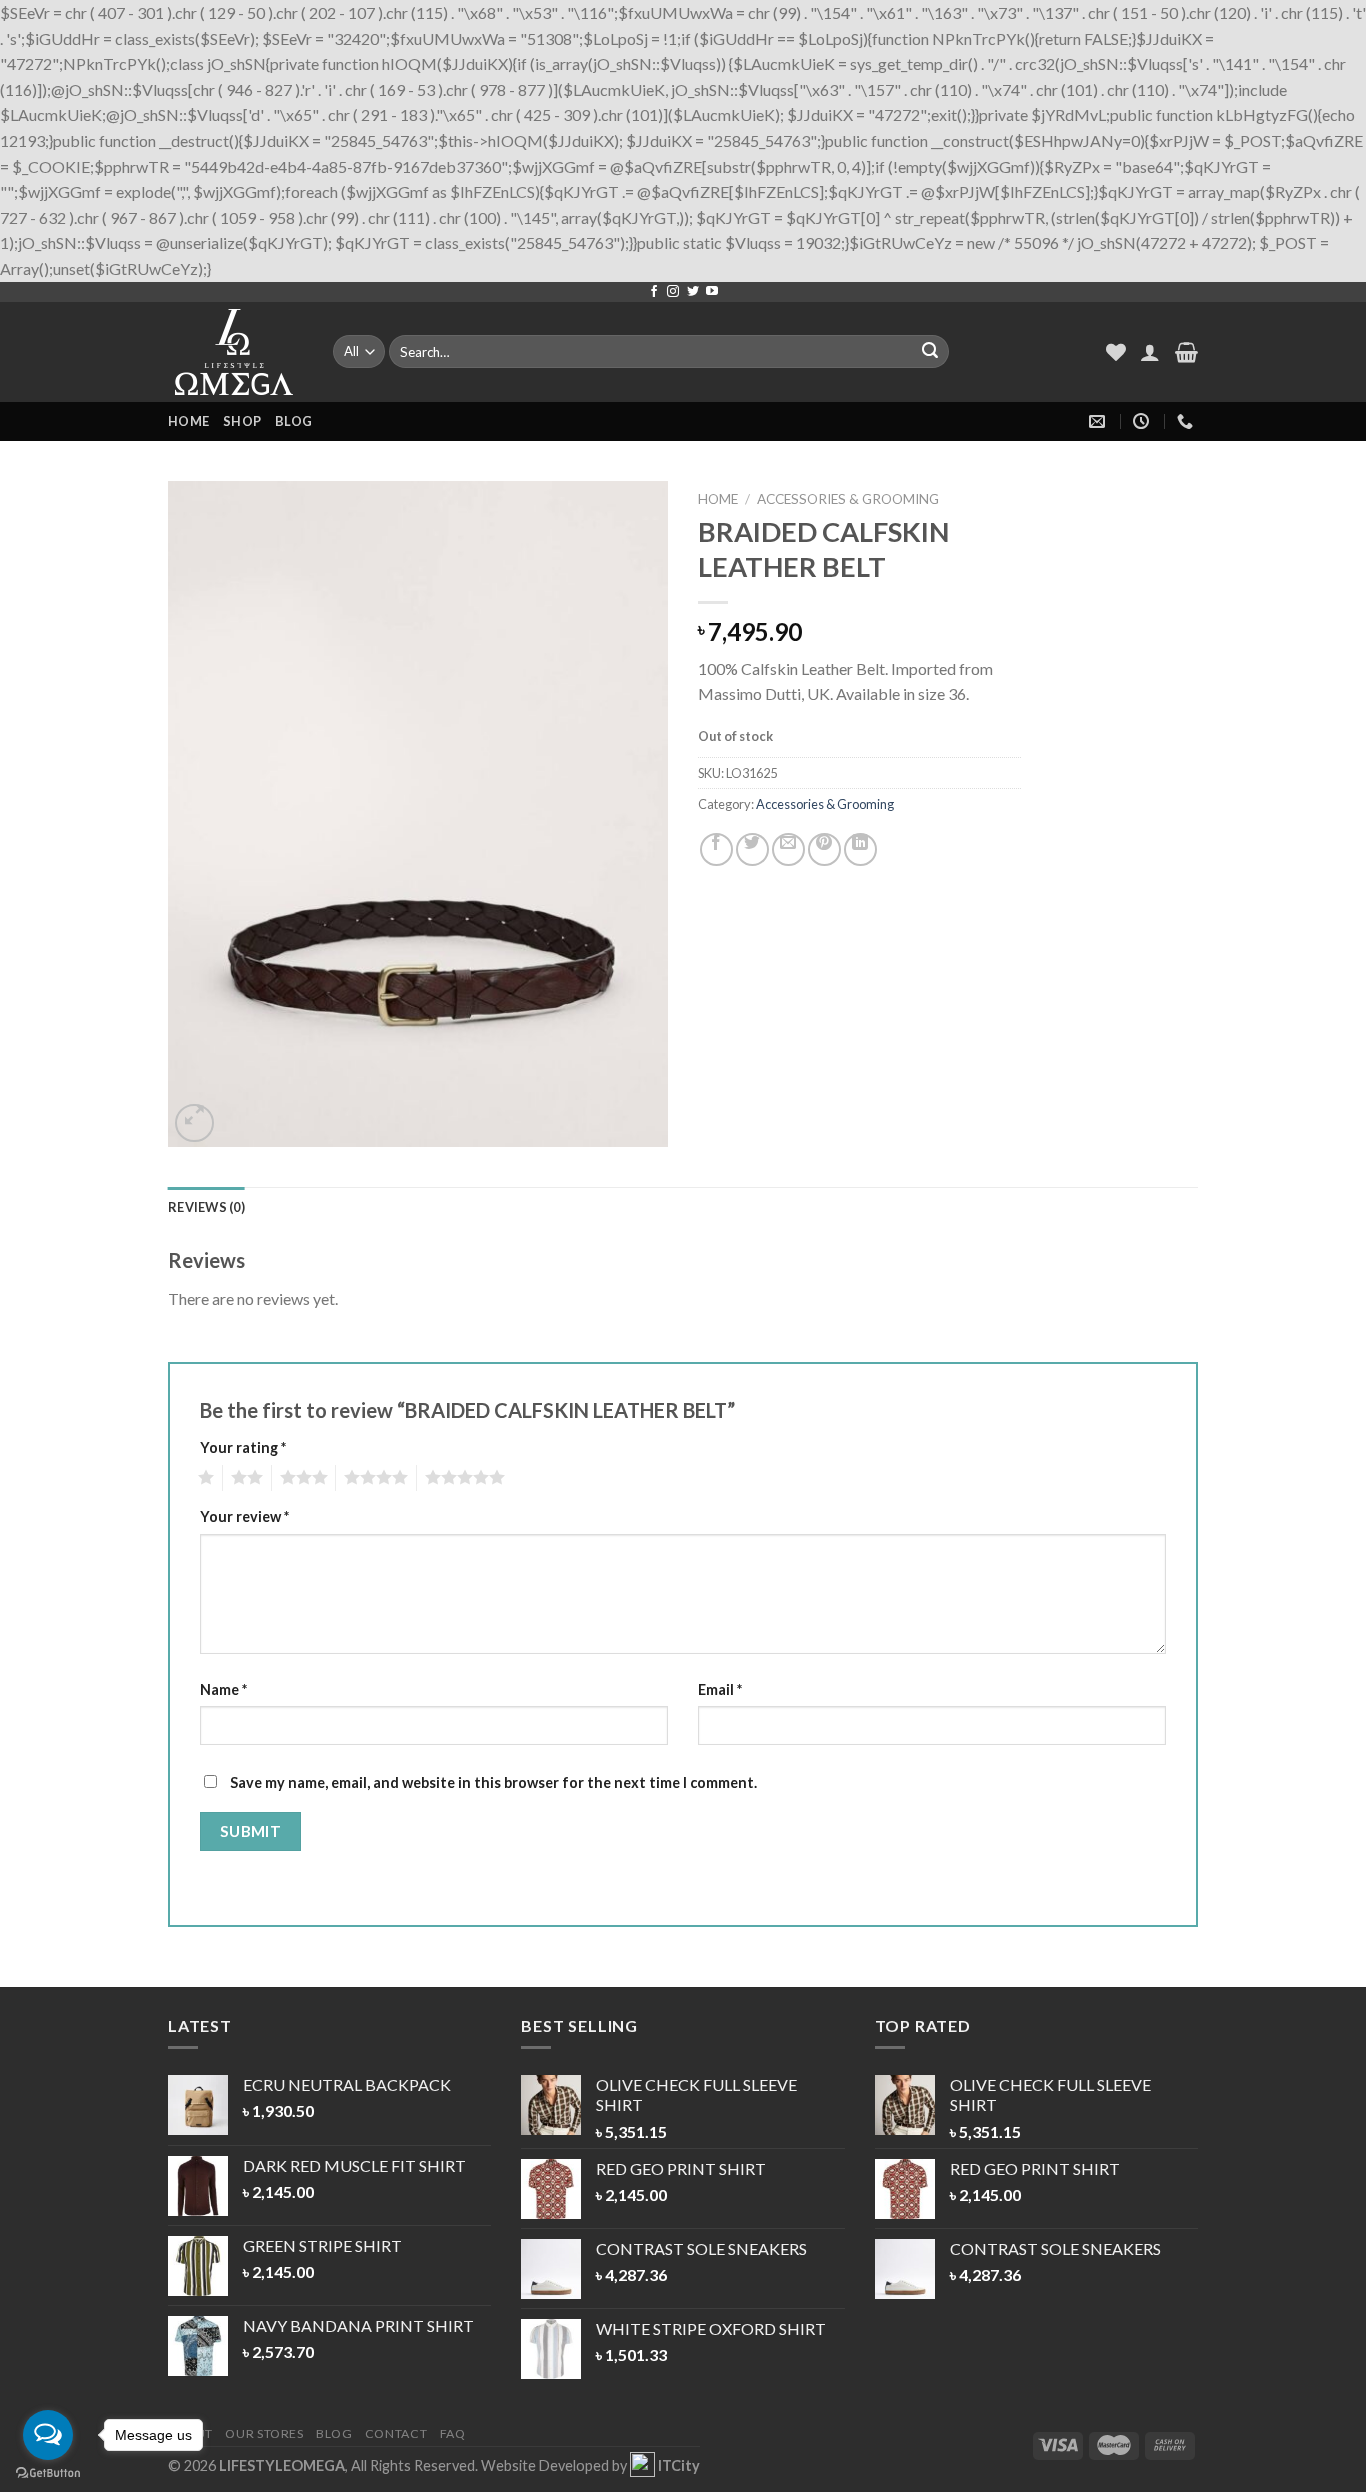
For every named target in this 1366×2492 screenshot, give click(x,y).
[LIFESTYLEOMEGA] (235, 352)
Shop (242, 421)
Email (720, 1689)
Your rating (243, 1447)
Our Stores (264, 2433)
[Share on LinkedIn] (860, 849)
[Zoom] (194, 1123)
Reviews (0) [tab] (206, 1207)
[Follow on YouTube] (712, 292)
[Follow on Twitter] (693, 292)
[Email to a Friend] (788, 849)
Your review (244, 1516)
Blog (293, 421)
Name (223, 1689)
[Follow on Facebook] (654, 292)
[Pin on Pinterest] (824, 849)
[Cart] (1186, 352)
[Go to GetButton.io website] (48, 2472)
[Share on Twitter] (752, 849)
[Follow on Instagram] (673, 292)
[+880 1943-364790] (1187, 421)
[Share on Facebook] (716, 849)
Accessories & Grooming (848, 499)
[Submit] (930, 351)
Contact (396, 2433)
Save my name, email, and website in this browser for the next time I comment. (493, 1782)
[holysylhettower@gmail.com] (1099, 421)
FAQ (453, 2433)
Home (188, 421)
